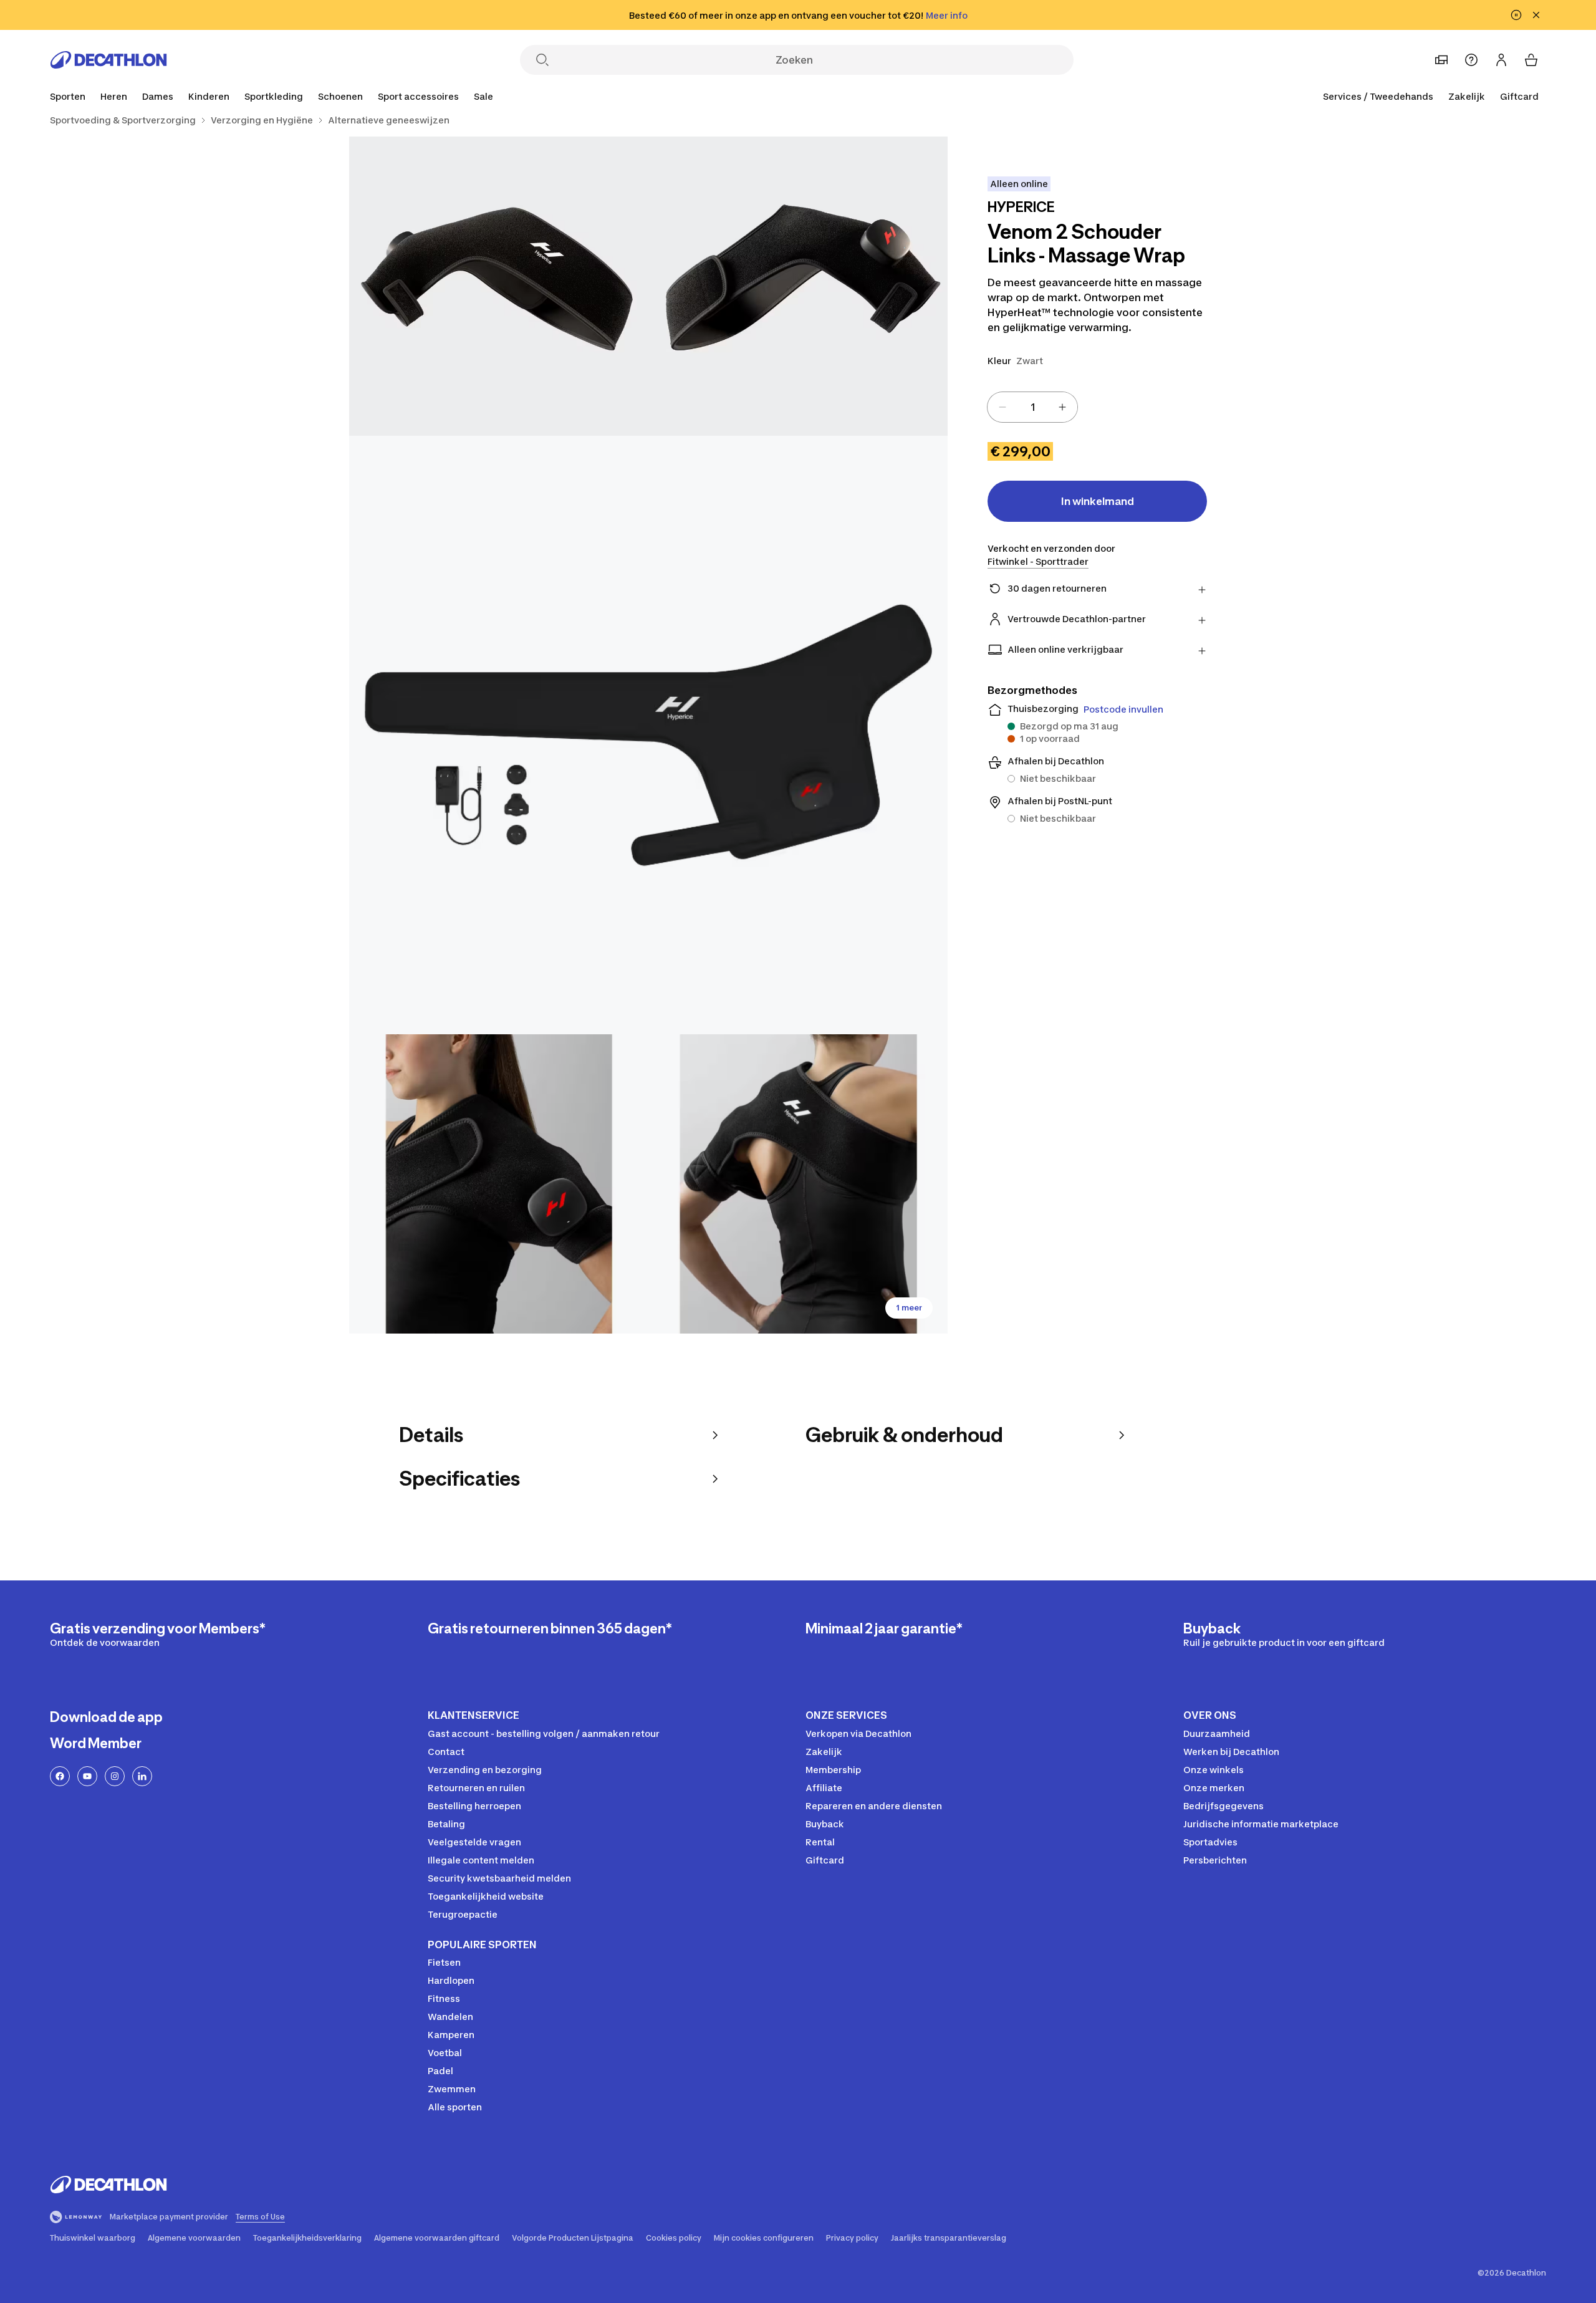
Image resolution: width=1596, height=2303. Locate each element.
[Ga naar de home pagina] (108, 60)
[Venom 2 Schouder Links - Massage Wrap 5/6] (798, 1184)
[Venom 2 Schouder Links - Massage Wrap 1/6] (798, 286)
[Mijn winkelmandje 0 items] (1531, 60)
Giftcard (1519, 96)
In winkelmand (1098, 501)
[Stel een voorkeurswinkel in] (1441, 60)
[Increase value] (1062, 407)
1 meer (909, 1308)
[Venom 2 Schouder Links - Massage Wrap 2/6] (499, 286)
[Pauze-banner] (1516, 15)
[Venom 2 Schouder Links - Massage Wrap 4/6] (499, 1184)
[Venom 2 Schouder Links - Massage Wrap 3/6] (648, 735)
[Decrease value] (1002, 407)
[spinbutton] (1032, 407)
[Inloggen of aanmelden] (1501, 60)
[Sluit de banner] (1536, 15)
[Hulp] (1471, 60)
